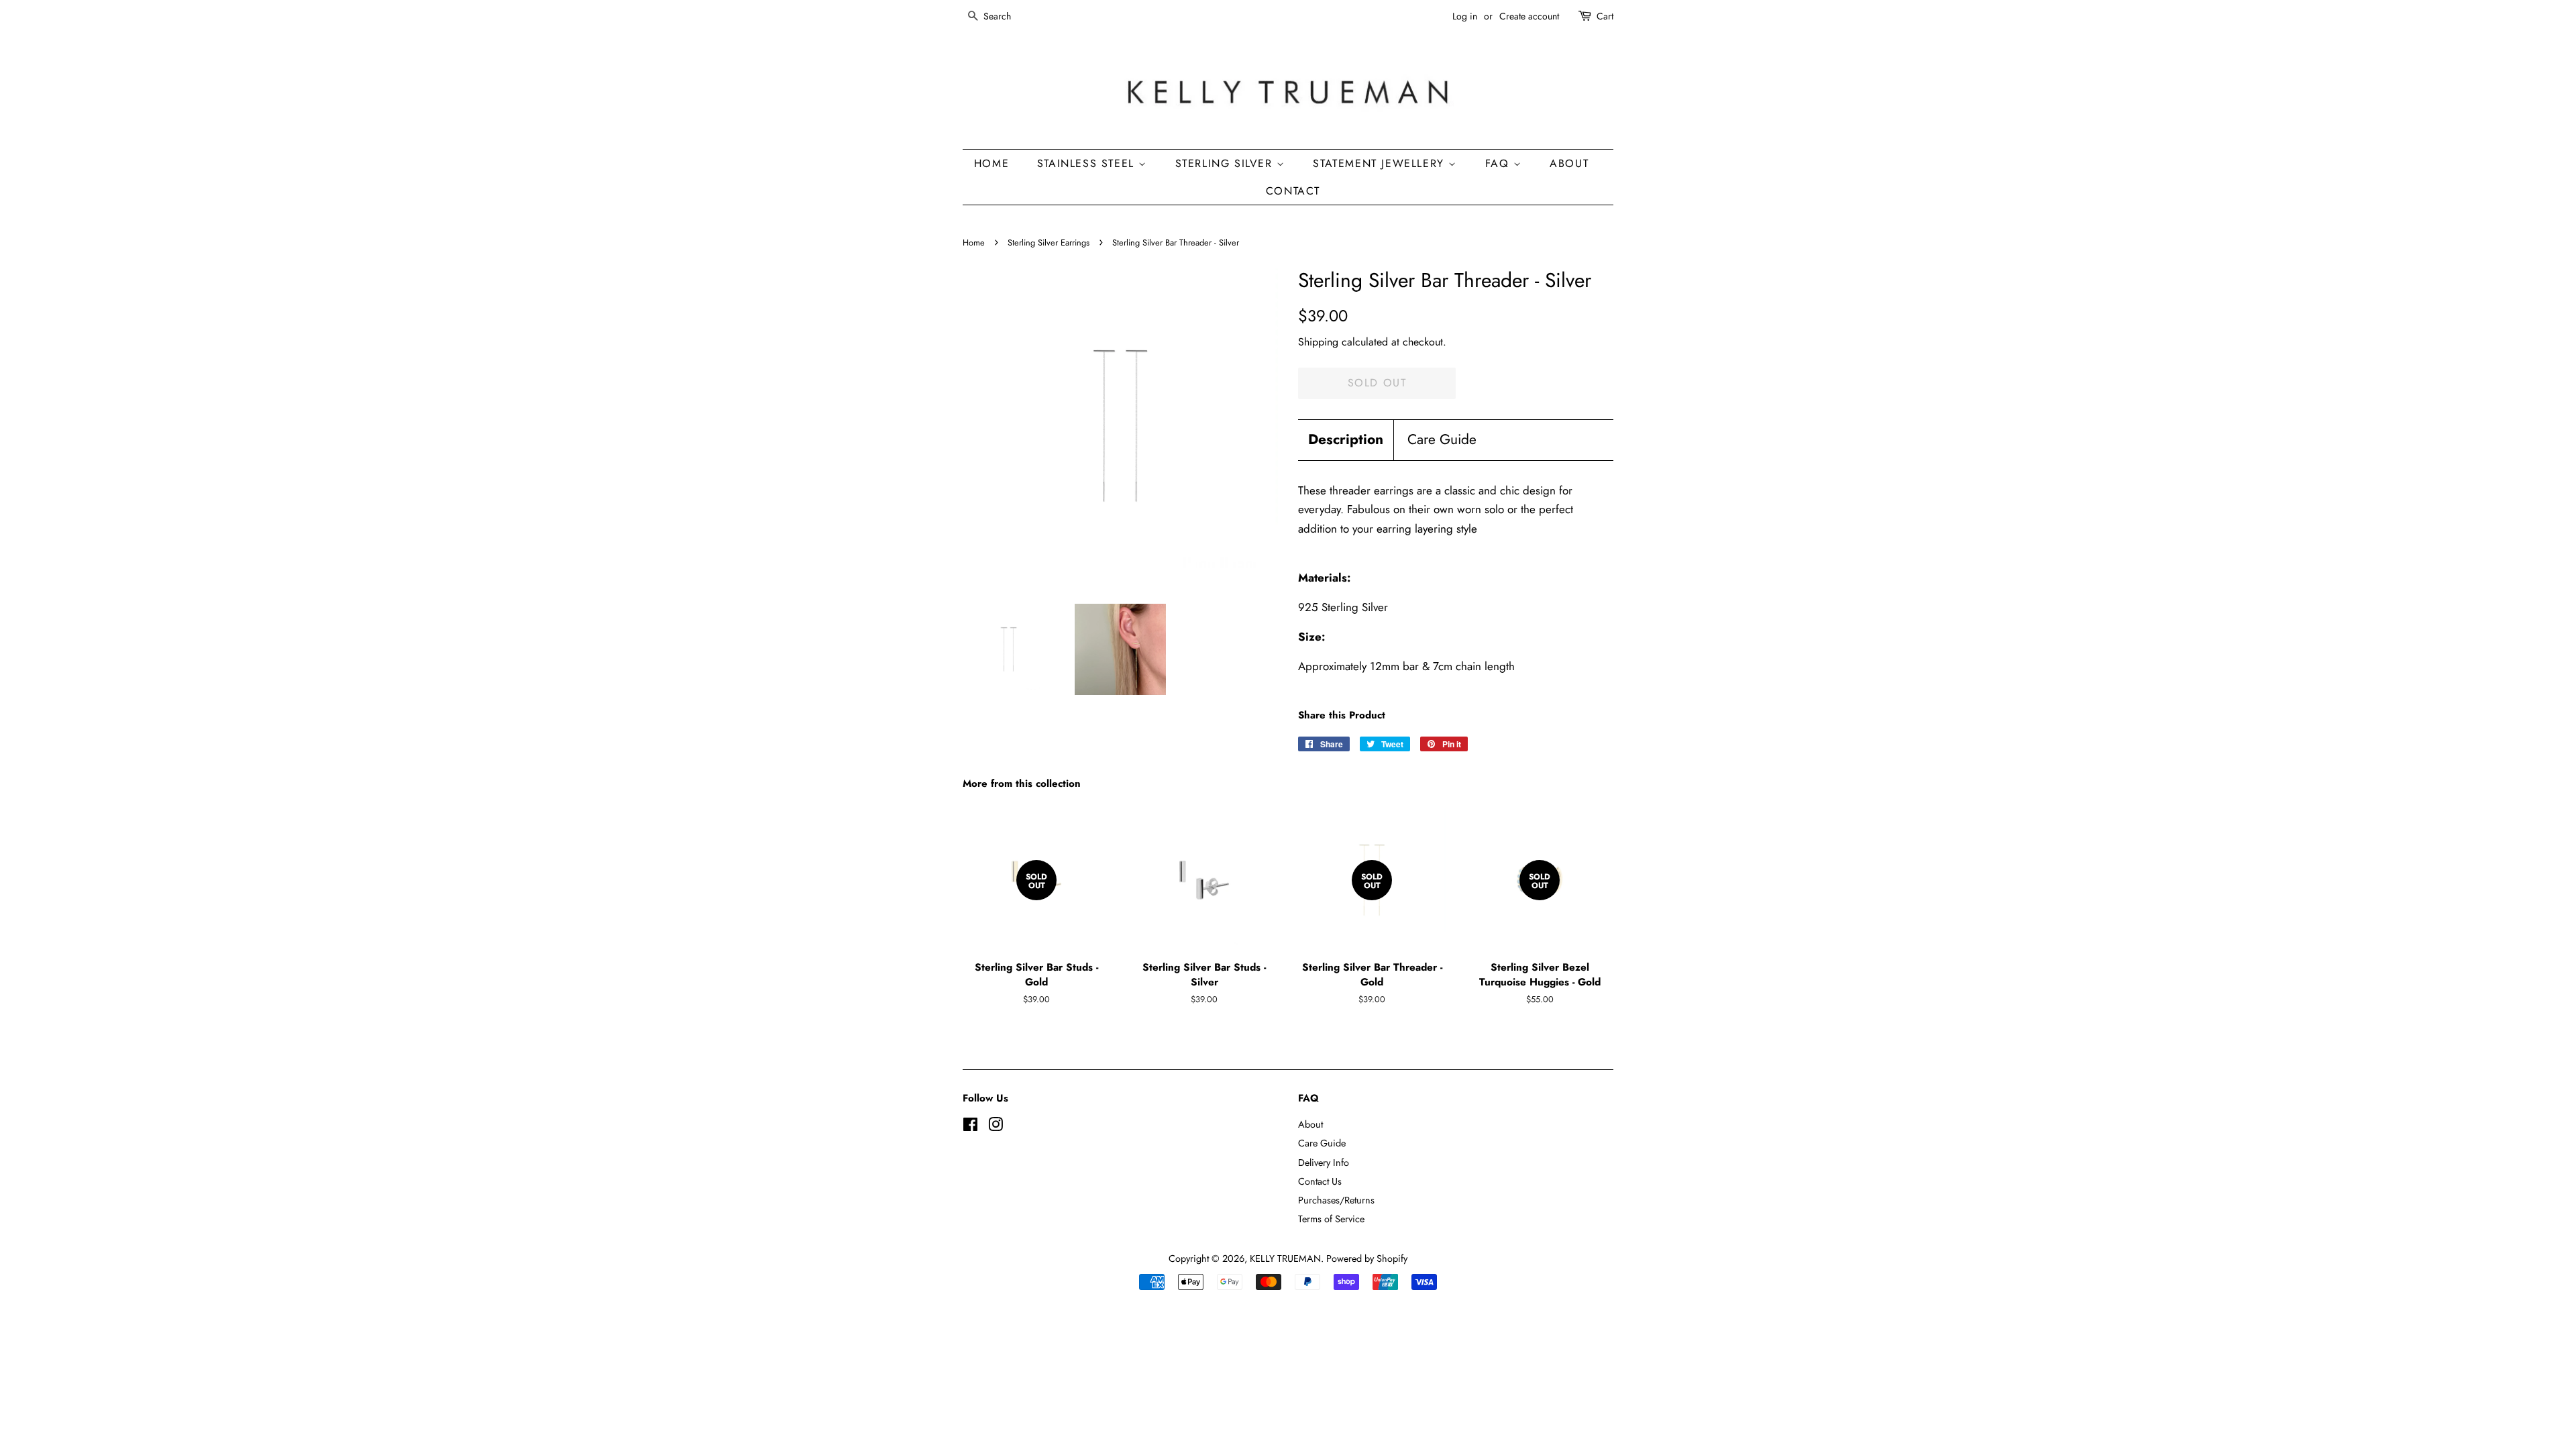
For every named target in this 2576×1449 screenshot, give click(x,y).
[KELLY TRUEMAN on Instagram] (996, 1127)
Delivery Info (1324, 1163)
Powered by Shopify (1367, 1258)
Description (1346, 440)
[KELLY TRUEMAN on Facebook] (970, 1127)
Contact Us (1320, 1181)
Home (974, 243)
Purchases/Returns (1336, 1200)
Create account (1529, 16)
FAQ (1499, 163)
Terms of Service (1331, 1219)
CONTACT (1293, 191)
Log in (1465, 16)
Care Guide (1442, 440)
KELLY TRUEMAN (1285, 1258)
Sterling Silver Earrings (1049, 243)
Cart (1605, 16)
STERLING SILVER (1226, 163)
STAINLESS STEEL (1088, 163)
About (1310, 1124)
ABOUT (1569, 163)
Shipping (1318, 342)
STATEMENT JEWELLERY (1381, 163)
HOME (991, 163)
